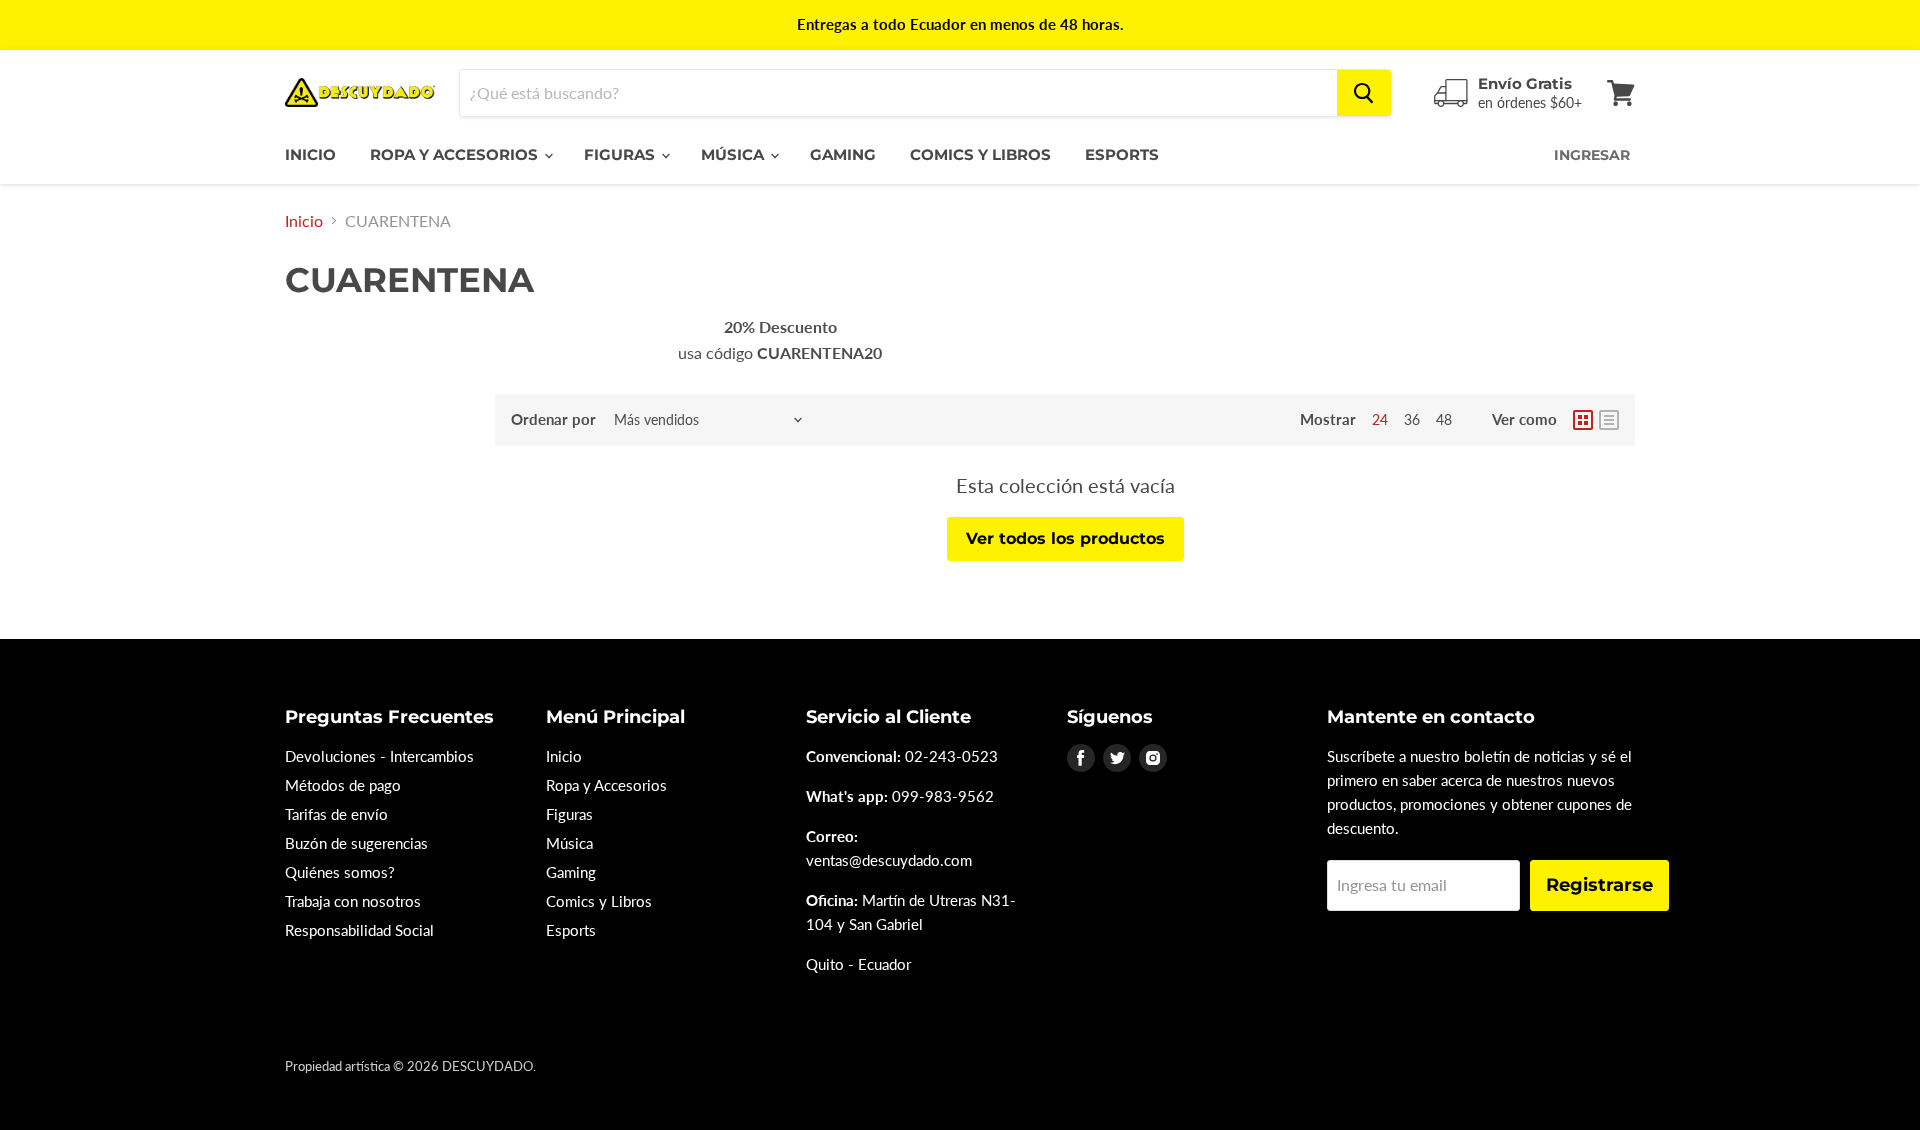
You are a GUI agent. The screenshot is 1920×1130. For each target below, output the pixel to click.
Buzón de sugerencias (356, 843)
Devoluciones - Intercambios (379, 756)
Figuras (621, 154)
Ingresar (1592, 155)
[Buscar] (1364, 93)
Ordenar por (553, 419)
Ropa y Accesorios (456, 154)
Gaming (843, 154)
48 (1444, 419)
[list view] (1609, 420)
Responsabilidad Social (359, 930)
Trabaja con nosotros (353, 901)
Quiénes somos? (340, 872)
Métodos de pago (343, 785)
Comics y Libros (980, 154)
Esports (1122, 154)
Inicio (310, 154)
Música (734, 154)
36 (1412, 419)
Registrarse (1599, 885)
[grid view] (1583, 420)
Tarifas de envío (336, 814)
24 (1380, 419)
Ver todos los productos (1065, 538)
